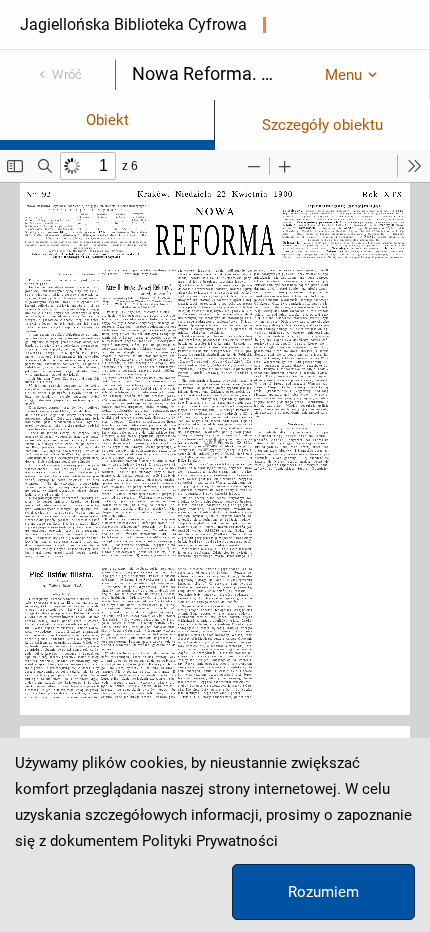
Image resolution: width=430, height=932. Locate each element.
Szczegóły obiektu (322, 125)
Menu (343, 75)
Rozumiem (323, 892)
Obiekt (107, 120)
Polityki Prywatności (210, 841)
